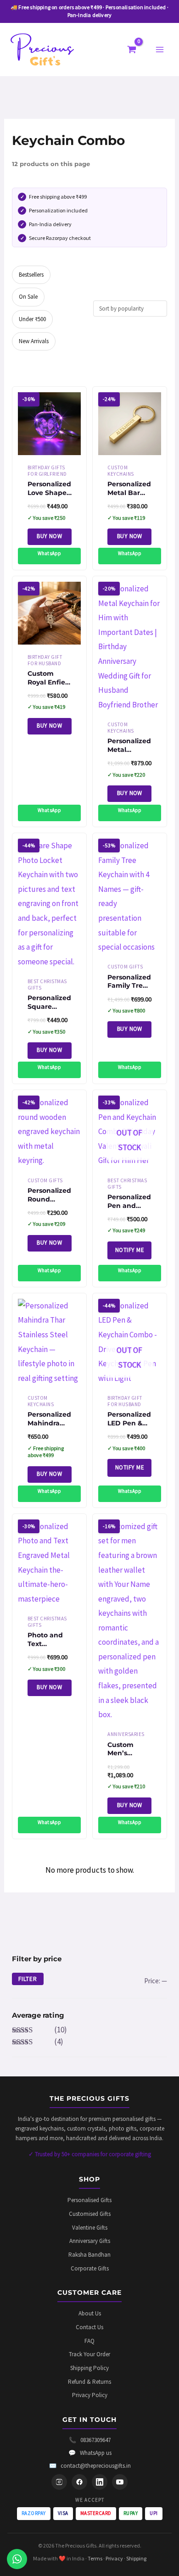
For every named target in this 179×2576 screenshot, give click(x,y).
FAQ (89, 2341)
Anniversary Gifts (90, 2241)
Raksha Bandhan (89, 2255)
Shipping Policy (89, 2368)
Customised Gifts (90, 2214)
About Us (90, 2313)
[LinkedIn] (100, 2482)
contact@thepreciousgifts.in (90, 2466)
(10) (39, 2030)
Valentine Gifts (90, 2228)
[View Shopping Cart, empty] (132, 50)
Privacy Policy (90, 2395)
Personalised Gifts (89, 2200)
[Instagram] (59, 2482)
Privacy (114, 2558)
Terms (95, 2558)
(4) (38, 2042)
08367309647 (90, 2440)
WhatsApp (50, 553)
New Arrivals (34, 341)
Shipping (136, 2558)
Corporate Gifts (90, 2268)
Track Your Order (89, 2354)
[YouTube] (120, 2482)
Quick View (49, 446)
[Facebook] (79, 2482)
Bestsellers (31, 275)
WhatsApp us (90, 2453)
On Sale (28, 297)
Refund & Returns (89, 2382)
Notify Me (130, 1250)
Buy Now (49, 536)
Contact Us (89, 2327)
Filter (28, 1979)
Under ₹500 (32, 319)
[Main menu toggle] (160, 50)
